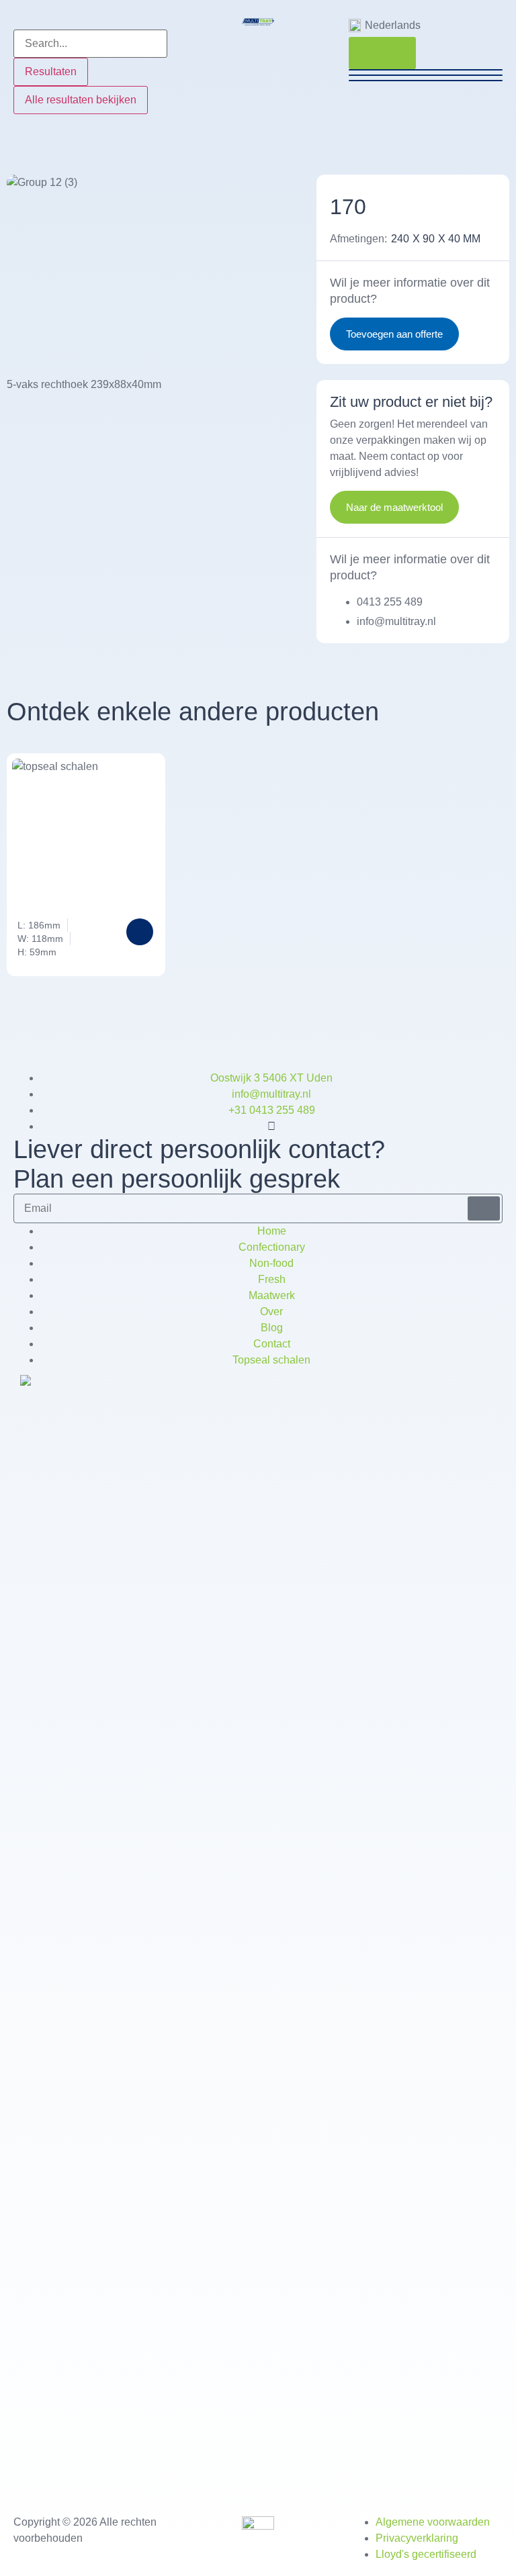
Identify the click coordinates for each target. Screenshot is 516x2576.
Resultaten (51, 71)
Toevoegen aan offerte (394, 334)
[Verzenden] (484, 1208)
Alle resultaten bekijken (81, 100)
